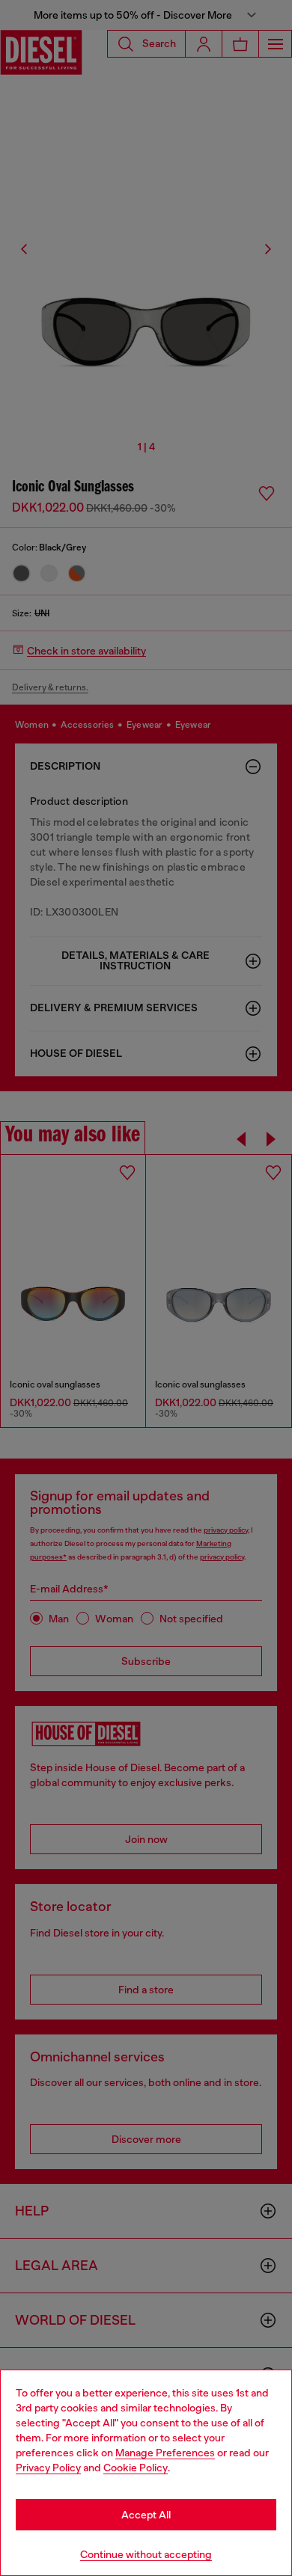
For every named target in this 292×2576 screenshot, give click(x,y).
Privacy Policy (48, 2468)
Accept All (146, 2515)
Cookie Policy (136, 2468)
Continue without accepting (146, 2554)
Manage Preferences (165, 2453)
